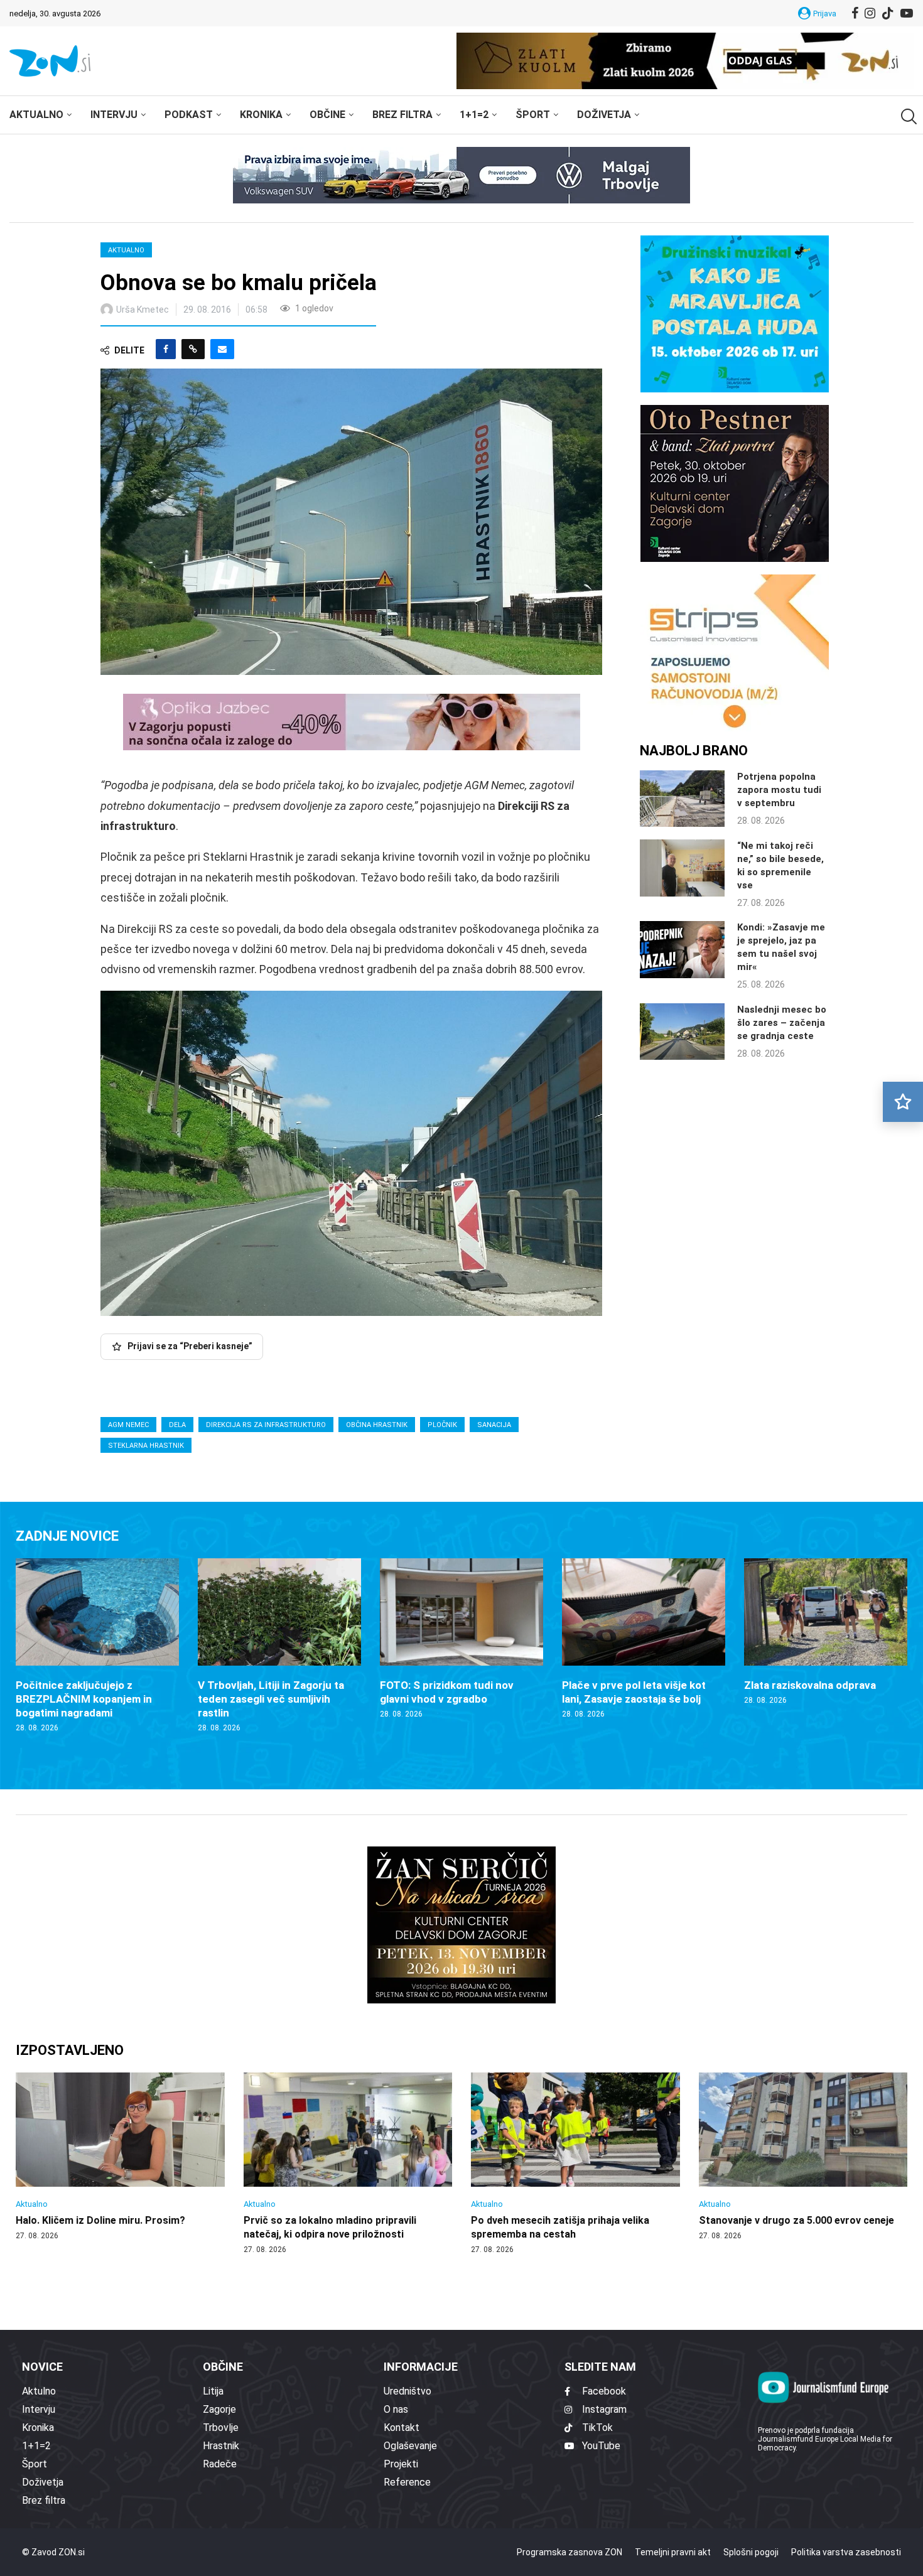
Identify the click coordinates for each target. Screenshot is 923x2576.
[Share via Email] (222, 349)
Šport (533, 115)
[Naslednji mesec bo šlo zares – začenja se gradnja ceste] (682, 1032)
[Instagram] (870, 13)
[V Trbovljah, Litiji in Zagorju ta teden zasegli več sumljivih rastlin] (279, 1646)
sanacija (494, 1425)
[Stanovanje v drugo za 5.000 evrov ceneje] (803, 2157)
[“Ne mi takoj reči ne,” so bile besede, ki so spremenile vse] (682, 868)
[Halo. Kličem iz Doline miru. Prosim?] (120, 2157)
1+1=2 (474, 115)
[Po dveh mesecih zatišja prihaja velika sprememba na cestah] (575, 2164)
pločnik (442, 1425)
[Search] (907, 116)
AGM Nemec (128, 1425)
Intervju (114, 115)
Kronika (261, 115)
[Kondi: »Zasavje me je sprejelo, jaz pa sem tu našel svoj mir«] (682, 949)
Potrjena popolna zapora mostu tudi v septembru (779, 790)
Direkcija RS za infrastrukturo (266, 1425)
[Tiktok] (888, 13)
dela (177, 1425)
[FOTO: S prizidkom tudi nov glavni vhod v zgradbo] (462, 1639)
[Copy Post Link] (193, 349)
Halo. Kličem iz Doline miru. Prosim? (100, 2220)
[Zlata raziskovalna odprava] (826, 1632)
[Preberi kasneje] (903, 1102)
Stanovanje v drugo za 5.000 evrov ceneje (796, 2220)
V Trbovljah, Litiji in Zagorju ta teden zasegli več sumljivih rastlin (271, 1699)
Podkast (189, 115)
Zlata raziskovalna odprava (810, 1685)
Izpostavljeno (70, 2050)
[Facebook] (855, 13)
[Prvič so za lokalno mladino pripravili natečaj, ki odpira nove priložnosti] (348, 2164)
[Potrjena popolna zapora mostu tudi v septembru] (682, 799)
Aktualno (36, 115)
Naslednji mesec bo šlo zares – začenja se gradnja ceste (782, 1023)
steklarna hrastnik (146, 1446)
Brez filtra (402, 115)
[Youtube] (907, 13)
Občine (327, 115)
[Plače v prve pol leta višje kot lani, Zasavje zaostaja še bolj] (644, 1639)
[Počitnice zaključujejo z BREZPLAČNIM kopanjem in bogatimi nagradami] (97, 1646)
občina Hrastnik (377, 1425)
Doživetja (604, 115)
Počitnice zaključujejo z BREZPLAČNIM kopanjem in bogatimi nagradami (84, 1699)
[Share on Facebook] (166, 349)
